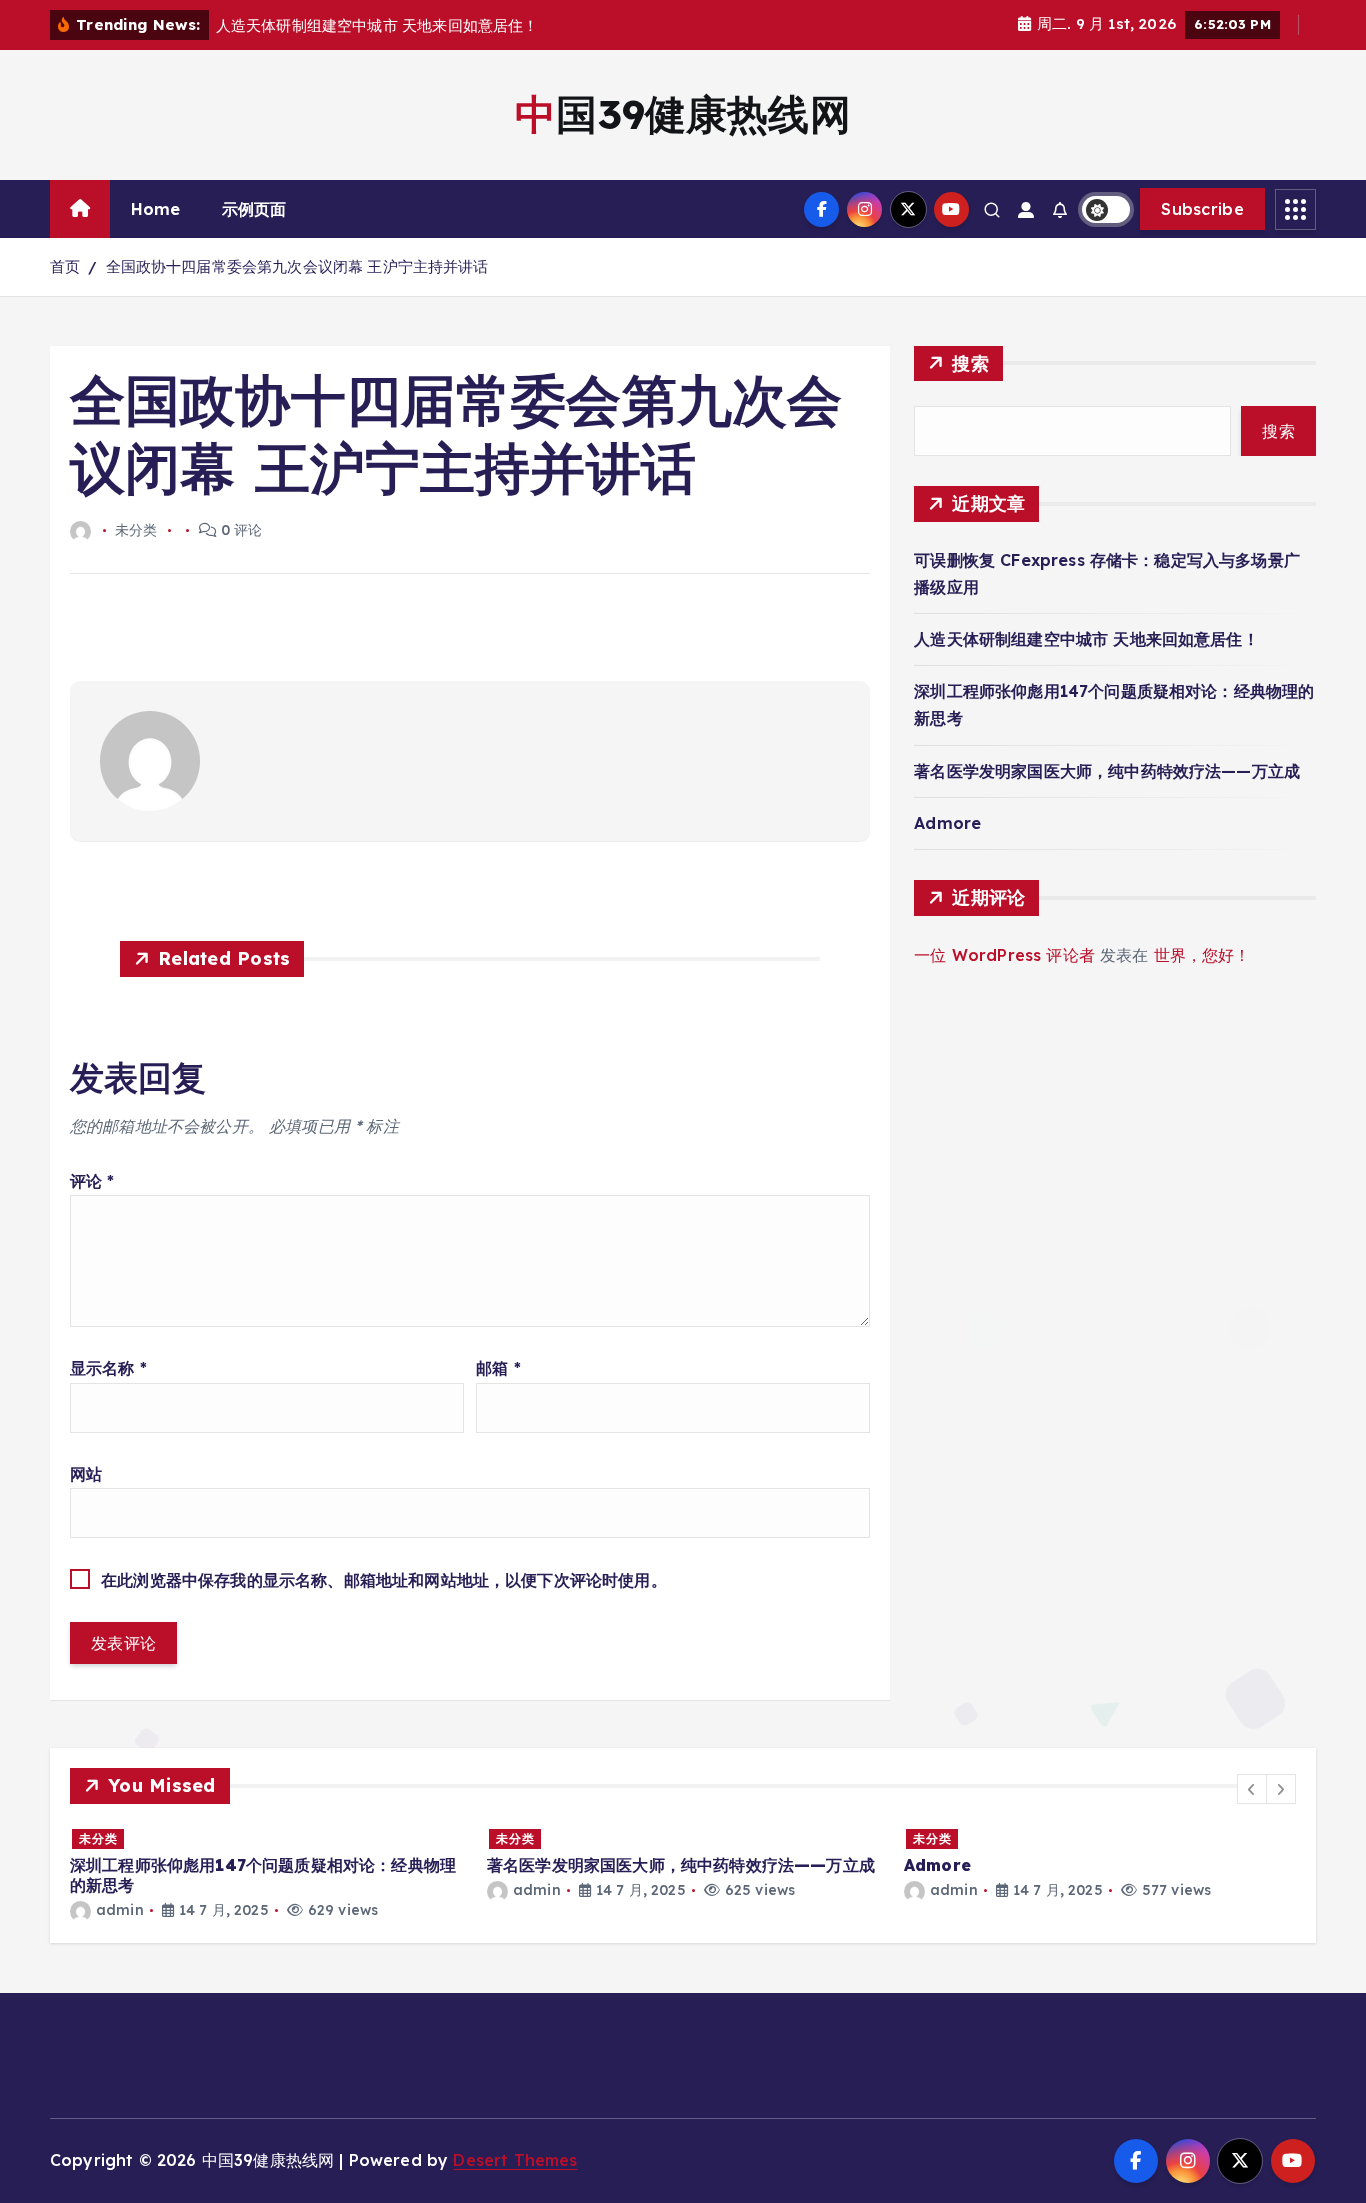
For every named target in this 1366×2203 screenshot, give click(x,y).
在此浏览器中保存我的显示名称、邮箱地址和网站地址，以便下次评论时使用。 (384, 1580)
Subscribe (1202, 209)
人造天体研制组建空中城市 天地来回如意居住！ (1086, 639)
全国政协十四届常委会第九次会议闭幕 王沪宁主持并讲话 (297, 266)
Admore (947, 823)
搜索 (970, 363)
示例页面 (254, 209)
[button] (1252, 1789)
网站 (86, 1474)
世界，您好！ (1202, 955)
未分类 (98, 1838)
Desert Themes (515, 2160)
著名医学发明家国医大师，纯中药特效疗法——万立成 (1107, 771)
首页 (65, 266)
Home (156, 209)
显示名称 (108, 1368)
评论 (92, 1181)
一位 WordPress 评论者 (1004, 955)
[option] (266, 1873)
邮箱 (498, 1368)
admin (120, 1910)
